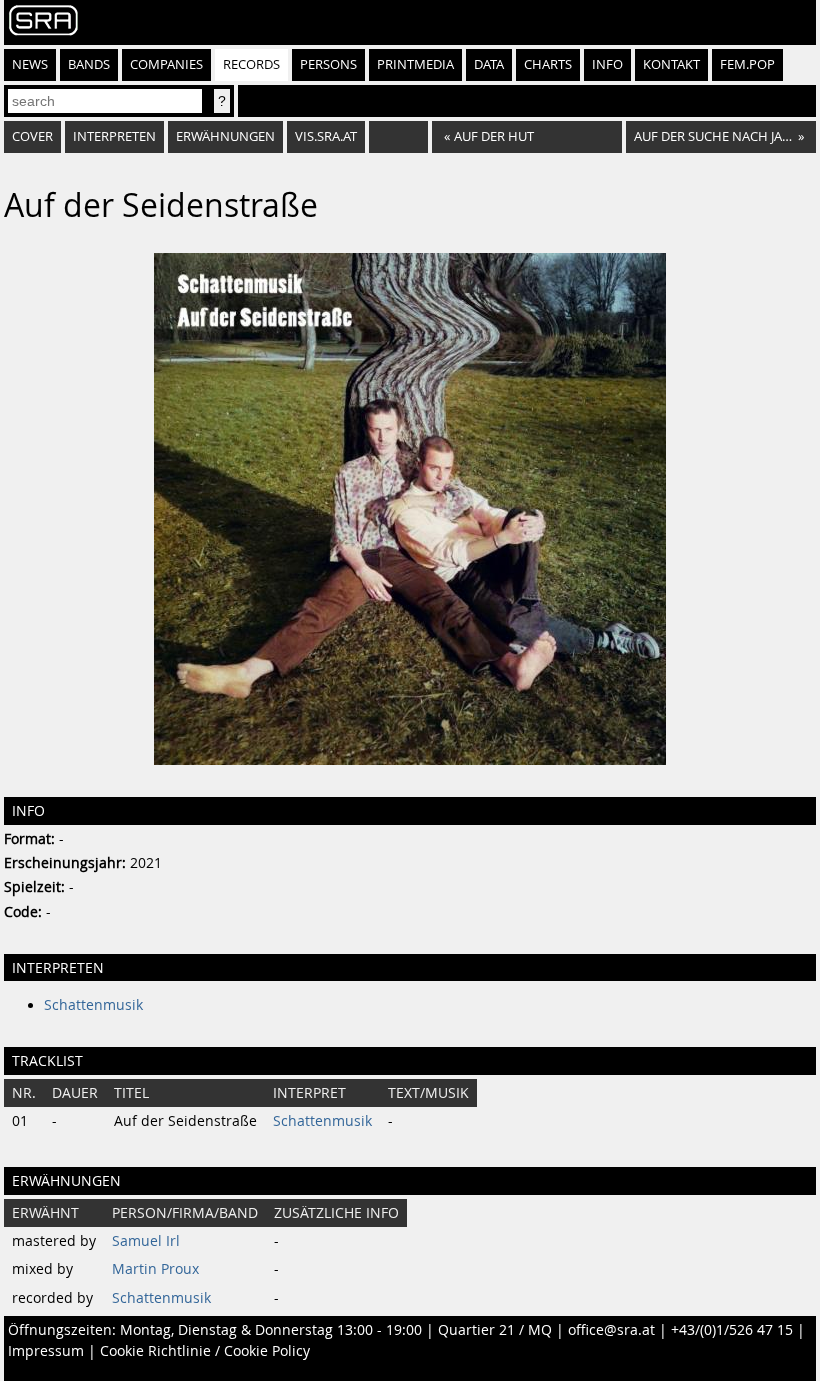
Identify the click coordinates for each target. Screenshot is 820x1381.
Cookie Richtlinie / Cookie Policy (205, 1351)
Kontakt (671, 64)
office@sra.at (611, 1330)
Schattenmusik (93, 1005)
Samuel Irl (146, 1241)
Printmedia (415, 64)
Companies (166, 64)
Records (251, 64)
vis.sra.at (326, 136)
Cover (32, 136)
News (30, 64)
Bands (89, 64)
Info (607, 64)
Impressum (46, 1351)
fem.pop (747, 64)
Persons (328, 64)
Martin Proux (155, 1269)
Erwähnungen (225, 136)
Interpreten (114, 136)
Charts (548, 64)
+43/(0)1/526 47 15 (732, 1330)
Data (489, 64)
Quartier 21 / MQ (495, 1330)
